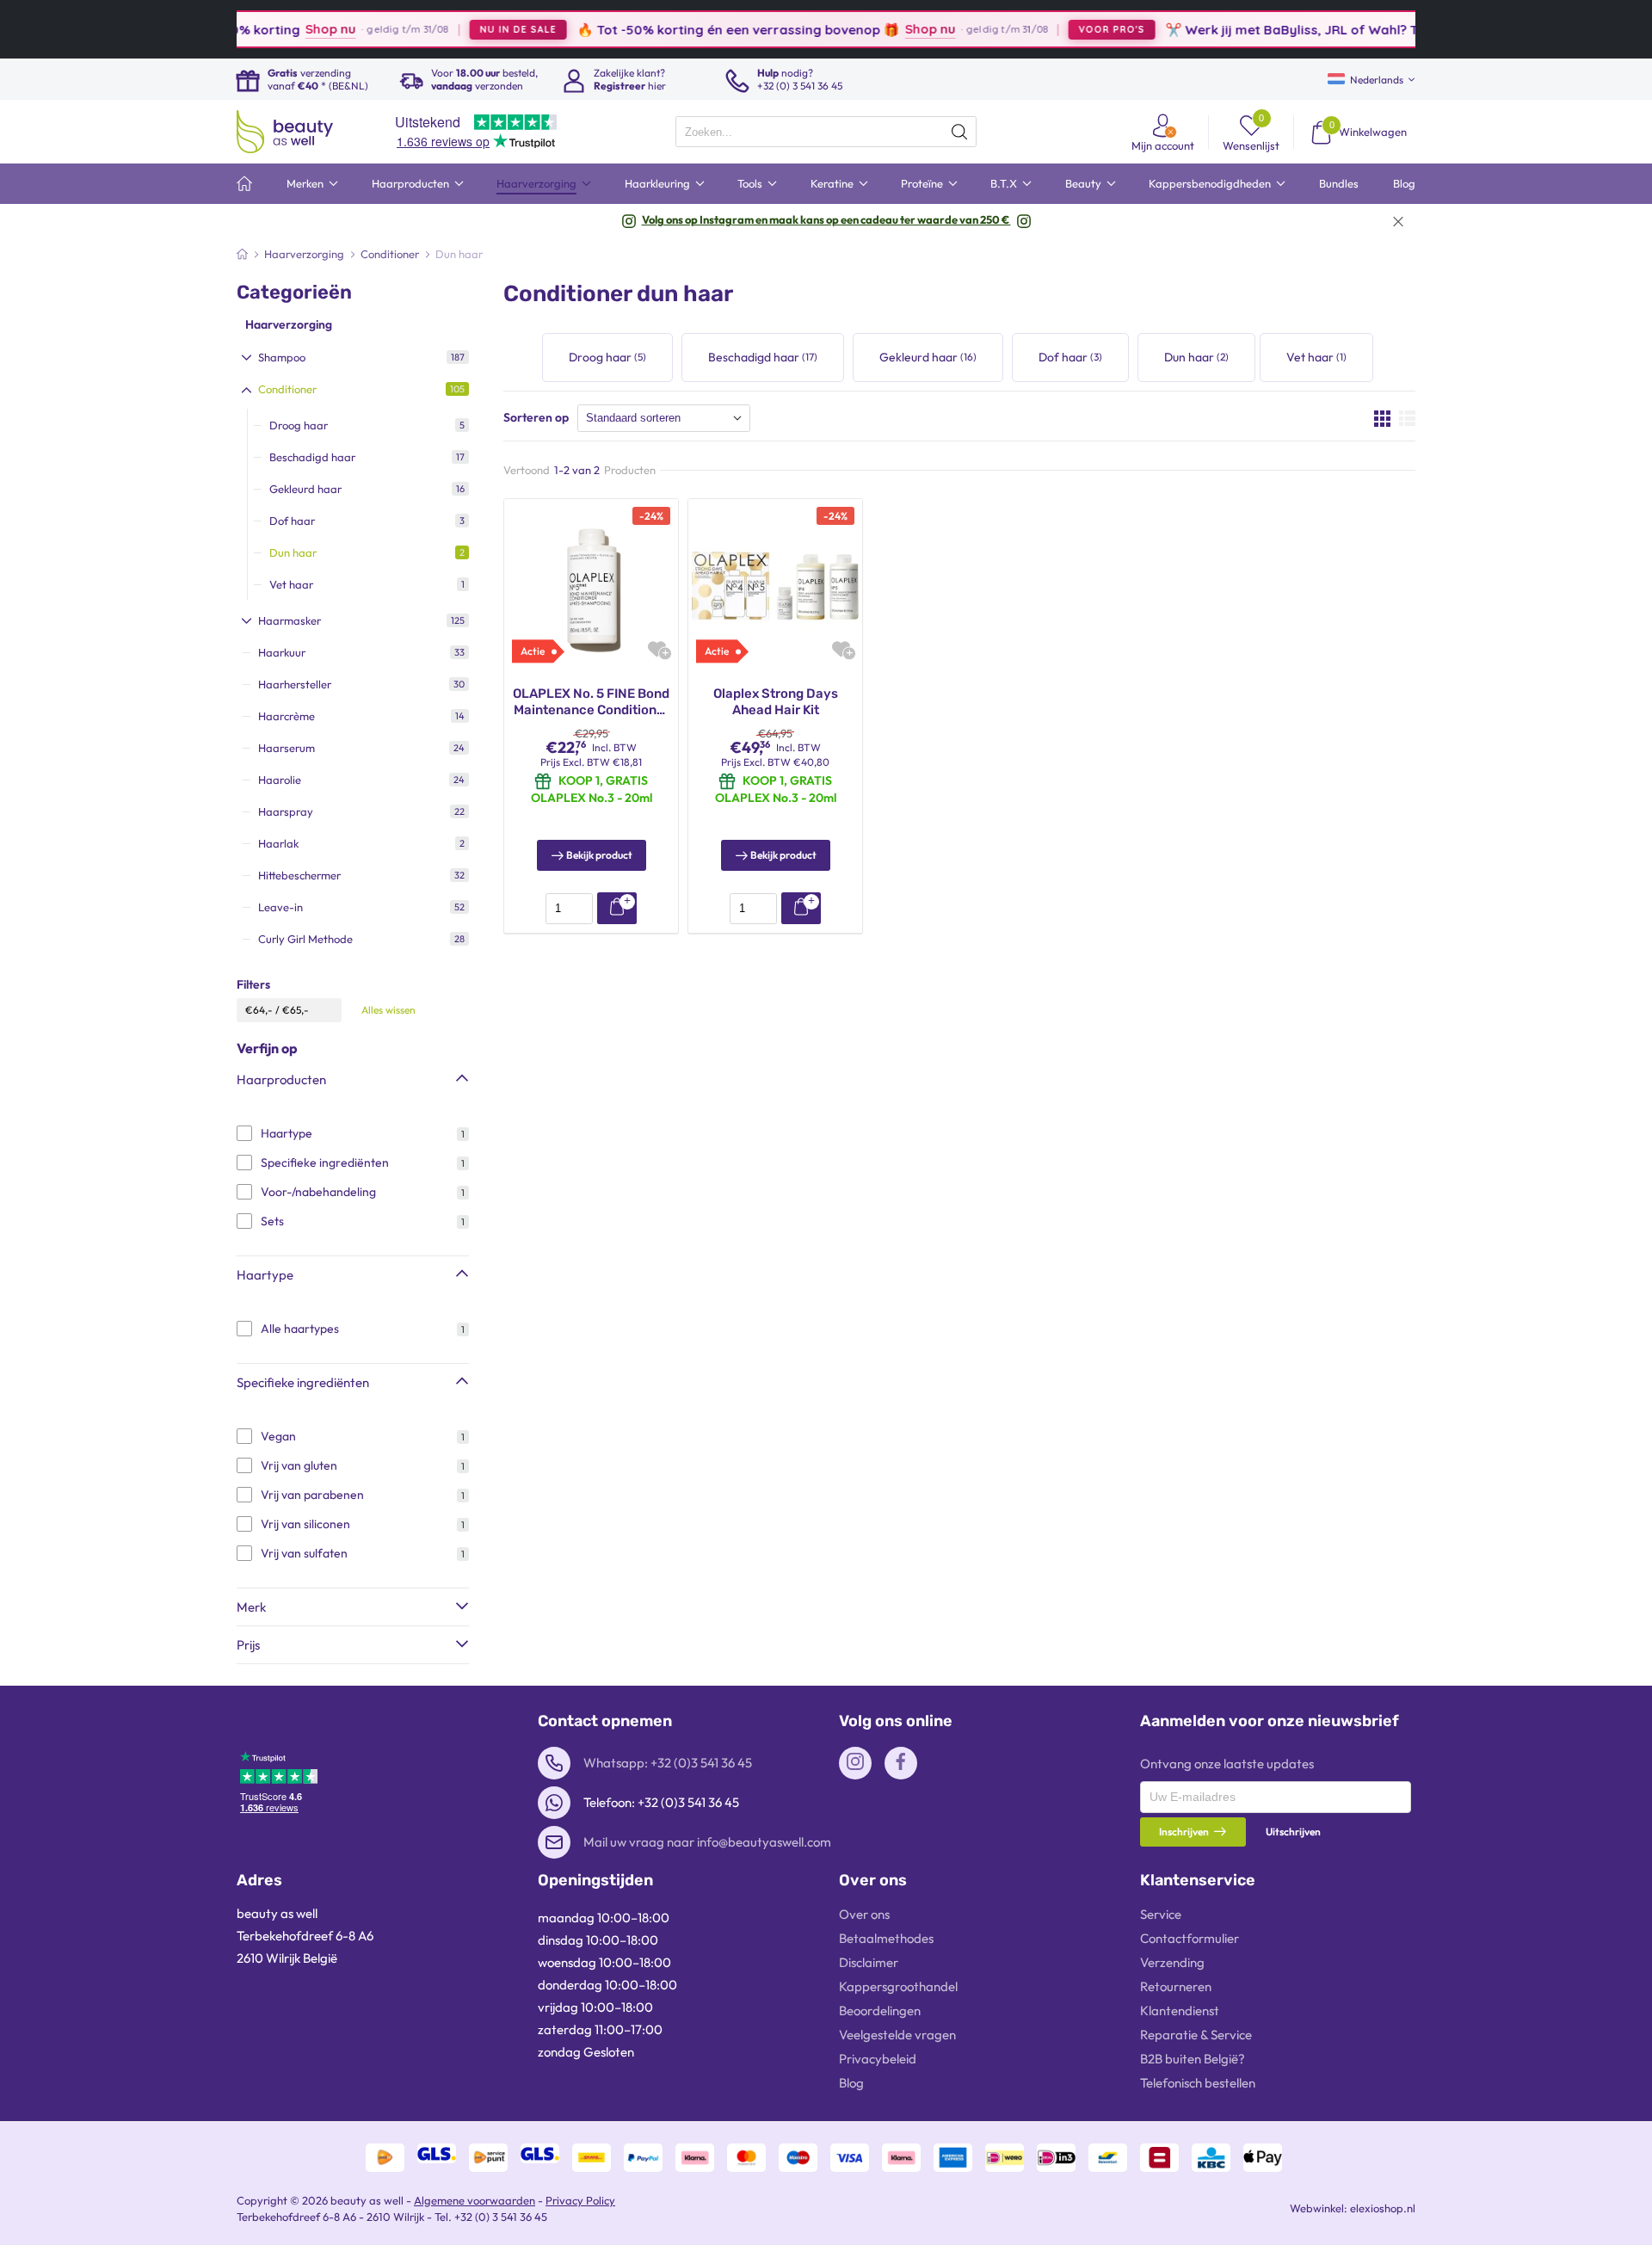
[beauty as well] (285, 132)
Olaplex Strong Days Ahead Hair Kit (776, 702)
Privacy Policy (580, 2200)
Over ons (864, 1914)
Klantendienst (1180, 2011)
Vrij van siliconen (305, 1524)
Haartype (287, 1133)
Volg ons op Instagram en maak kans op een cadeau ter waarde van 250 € (826, 219)
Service (1161, 1914)
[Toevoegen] (617, 908)
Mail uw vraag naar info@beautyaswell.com (707, 1842)
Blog (851, 2083)
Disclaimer (869, 1962)
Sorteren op (536, 417)
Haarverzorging (289, 324)
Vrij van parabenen (312, 1495)
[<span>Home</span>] (244, 184)
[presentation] (826, 132)
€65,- (296, 1010)
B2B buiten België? (1193, 2059)
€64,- (259, 1010)
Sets (272, 1221)
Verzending (1172, 1962)
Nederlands (1377, 80)
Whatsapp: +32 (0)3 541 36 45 (668, 1763)
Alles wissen (388, 1010)
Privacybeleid (878, 2059)
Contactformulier (1190, 1938)
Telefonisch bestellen (1198, 2083)
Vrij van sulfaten (304, 1553)
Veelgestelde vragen (897, 2035)
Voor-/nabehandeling (318, 1192)
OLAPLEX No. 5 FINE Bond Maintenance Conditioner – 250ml (591, 703)
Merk (251, 1607)
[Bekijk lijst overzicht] (1407, 418)
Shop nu (280, 29)
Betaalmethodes (886, 1938)
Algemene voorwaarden (475, 2200)
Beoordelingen (880, 2011)
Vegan (278, 1436)
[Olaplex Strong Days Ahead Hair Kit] (775, 584)
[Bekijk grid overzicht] (1382, 418)
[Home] (242, 254)
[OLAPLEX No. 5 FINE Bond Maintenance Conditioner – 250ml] (591, 584)
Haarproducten (281, 1079)
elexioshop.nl (1383, 2208)
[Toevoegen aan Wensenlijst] (657, 649)
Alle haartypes (300, 1329)
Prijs (248, 1645)
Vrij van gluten (299, 1465)
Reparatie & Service (1196, 2035)
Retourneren (1176, 1986)
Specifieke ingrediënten (325, 1163)
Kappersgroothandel (898, 1986)
